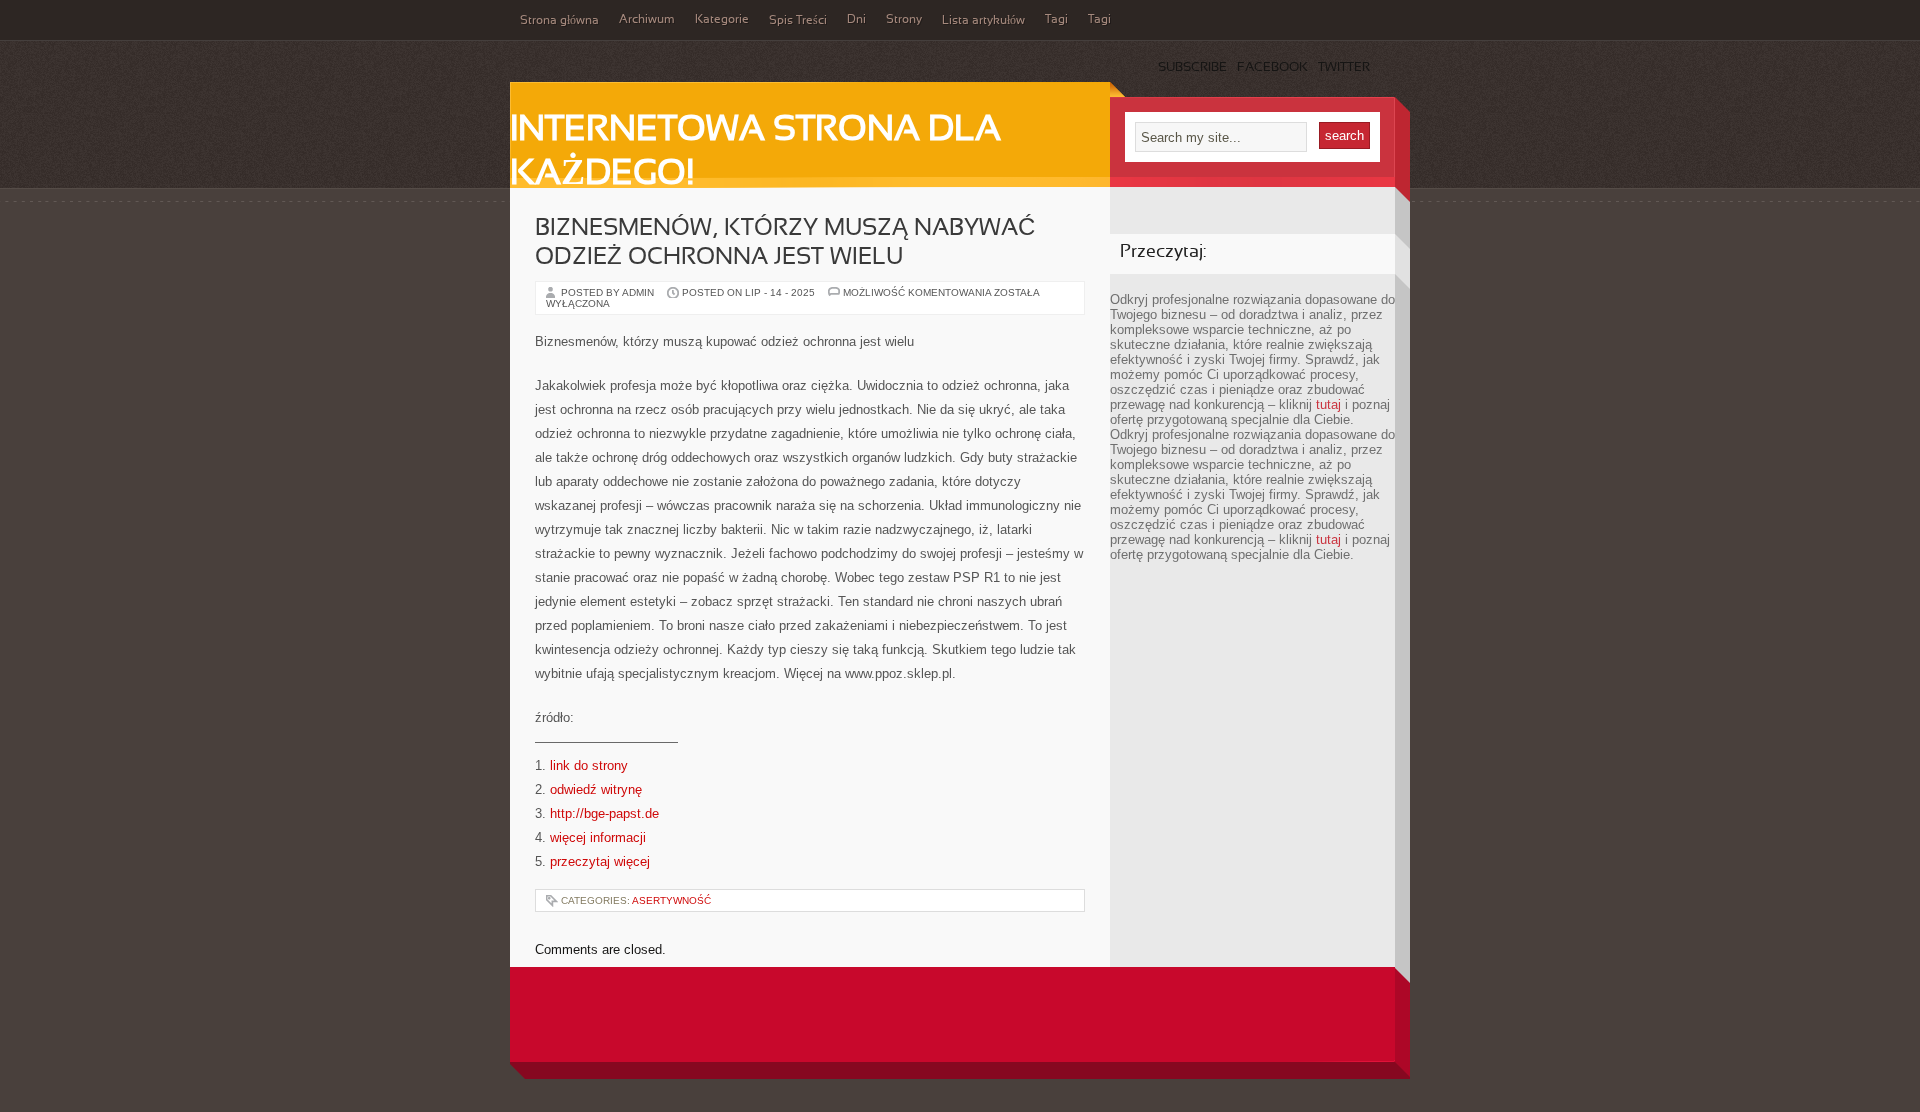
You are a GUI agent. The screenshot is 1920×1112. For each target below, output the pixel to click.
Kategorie (722, 20)
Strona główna (559, 21)
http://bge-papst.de (604, 813)
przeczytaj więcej (600, 861)
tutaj (1328, 404)
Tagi (1056, 20)
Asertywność (671, 900)
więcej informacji (598, 837)
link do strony (589, 765)
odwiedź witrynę (596, 789)
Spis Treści (798, 21)
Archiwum (647, 20)
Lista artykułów (983, 21)
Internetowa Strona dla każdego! (755, 153)
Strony (904, 20)
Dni (856, 20)
